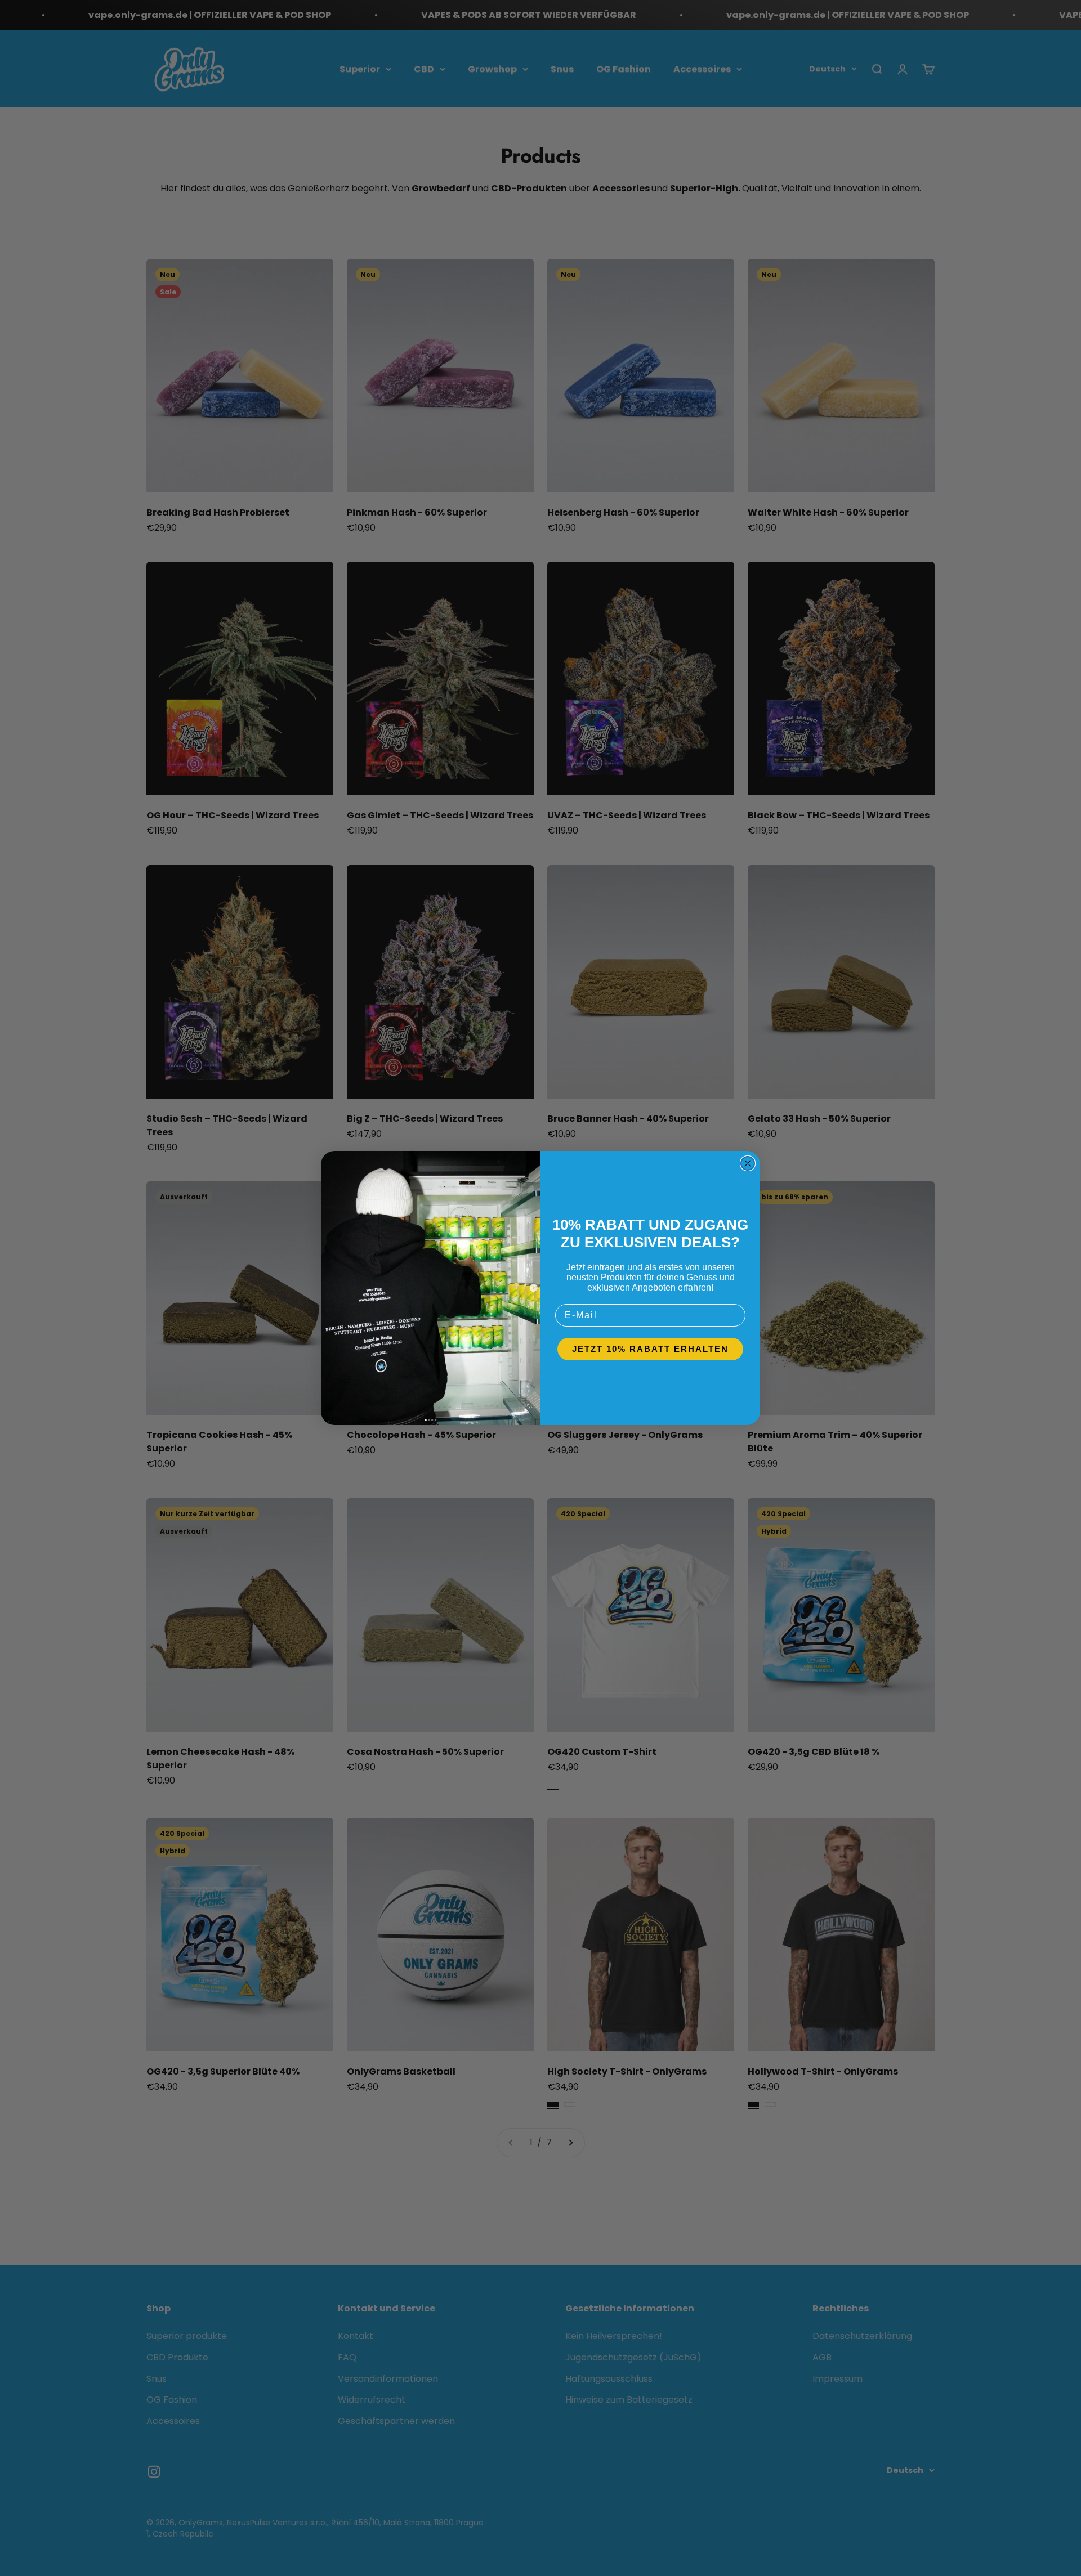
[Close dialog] (748, 1163)
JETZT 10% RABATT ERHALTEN (650, 1349)
